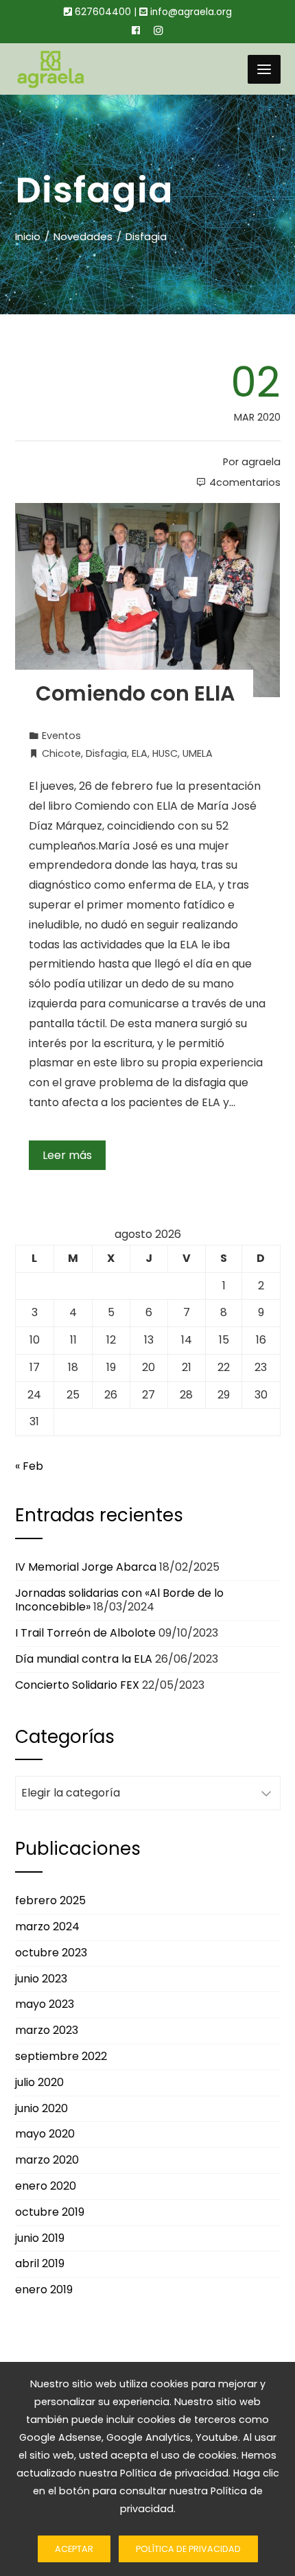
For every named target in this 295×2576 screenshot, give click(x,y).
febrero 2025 (50, 1900)
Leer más (67, 1155)
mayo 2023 (45, 2004)
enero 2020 (46, 2186)
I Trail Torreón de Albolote (85, 1633)
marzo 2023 (47, 2030)
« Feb (29, 1466)
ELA (140, 753)
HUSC (165, 753)
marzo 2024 (47, 1927)
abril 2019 (40, 2263)
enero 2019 (44, 2290)
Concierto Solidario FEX (77, 1685)
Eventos (61, 736)
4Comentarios (245, 482)
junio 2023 (41, 1979)
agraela (261, 462)
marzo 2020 (47, 2160)
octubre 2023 (51, 1953)
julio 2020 (39, 2082)
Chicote (61, 753)
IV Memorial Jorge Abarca (86, 1567)
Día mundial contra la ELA (84, 1659)
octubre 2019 (50, 2212)
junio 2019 (40, 2238)
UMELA (198, 753)
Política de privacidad (188, 2549)
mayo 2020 (45, 2134)
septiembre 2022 (61, 2056)
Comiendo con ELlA (135, 693)
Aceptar (74, 2549)
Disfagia (106, 753)
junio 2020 (42, 2108)
